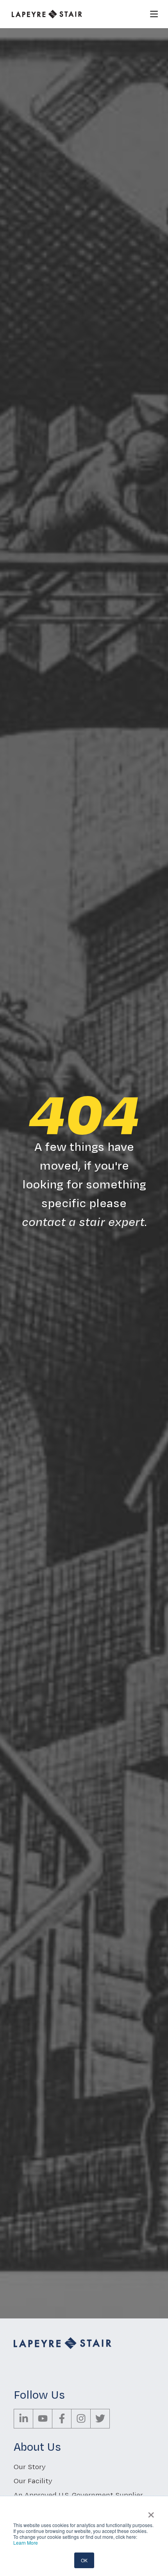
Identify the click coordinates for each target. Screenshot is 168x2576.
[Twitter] (100, 2419)
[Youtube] (43, 2419)
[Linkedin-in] (23, 2419)
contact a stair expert (83, 1221)
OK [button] (84, 2560)
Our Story (30, 2467)
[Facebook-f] (62, 2419)
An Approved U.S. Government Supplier (78, 2495)
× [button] (151, 2512)
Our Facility (33, 2481)
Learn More (26, 2543)
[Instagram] (81, 2419)
